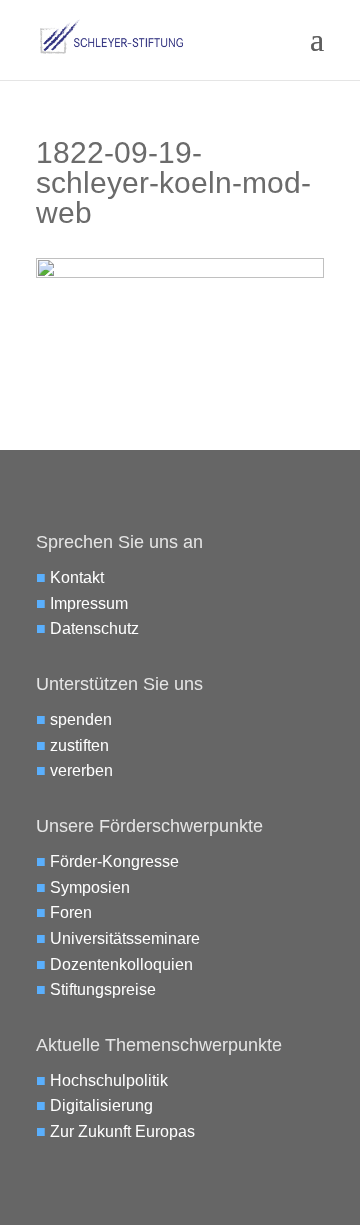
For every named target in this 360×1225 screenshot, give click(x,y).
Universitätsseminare (125, 938)
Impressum (89, 603)
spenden (81, 719)
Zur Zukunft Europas (122, 1131)
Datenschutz (94, 628)
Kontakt (77, 577)
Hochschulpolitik (109, 1080)
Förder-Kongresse (114, 861)
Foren (71, 912)
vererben (81, 770)
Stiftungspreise (103, 989)
